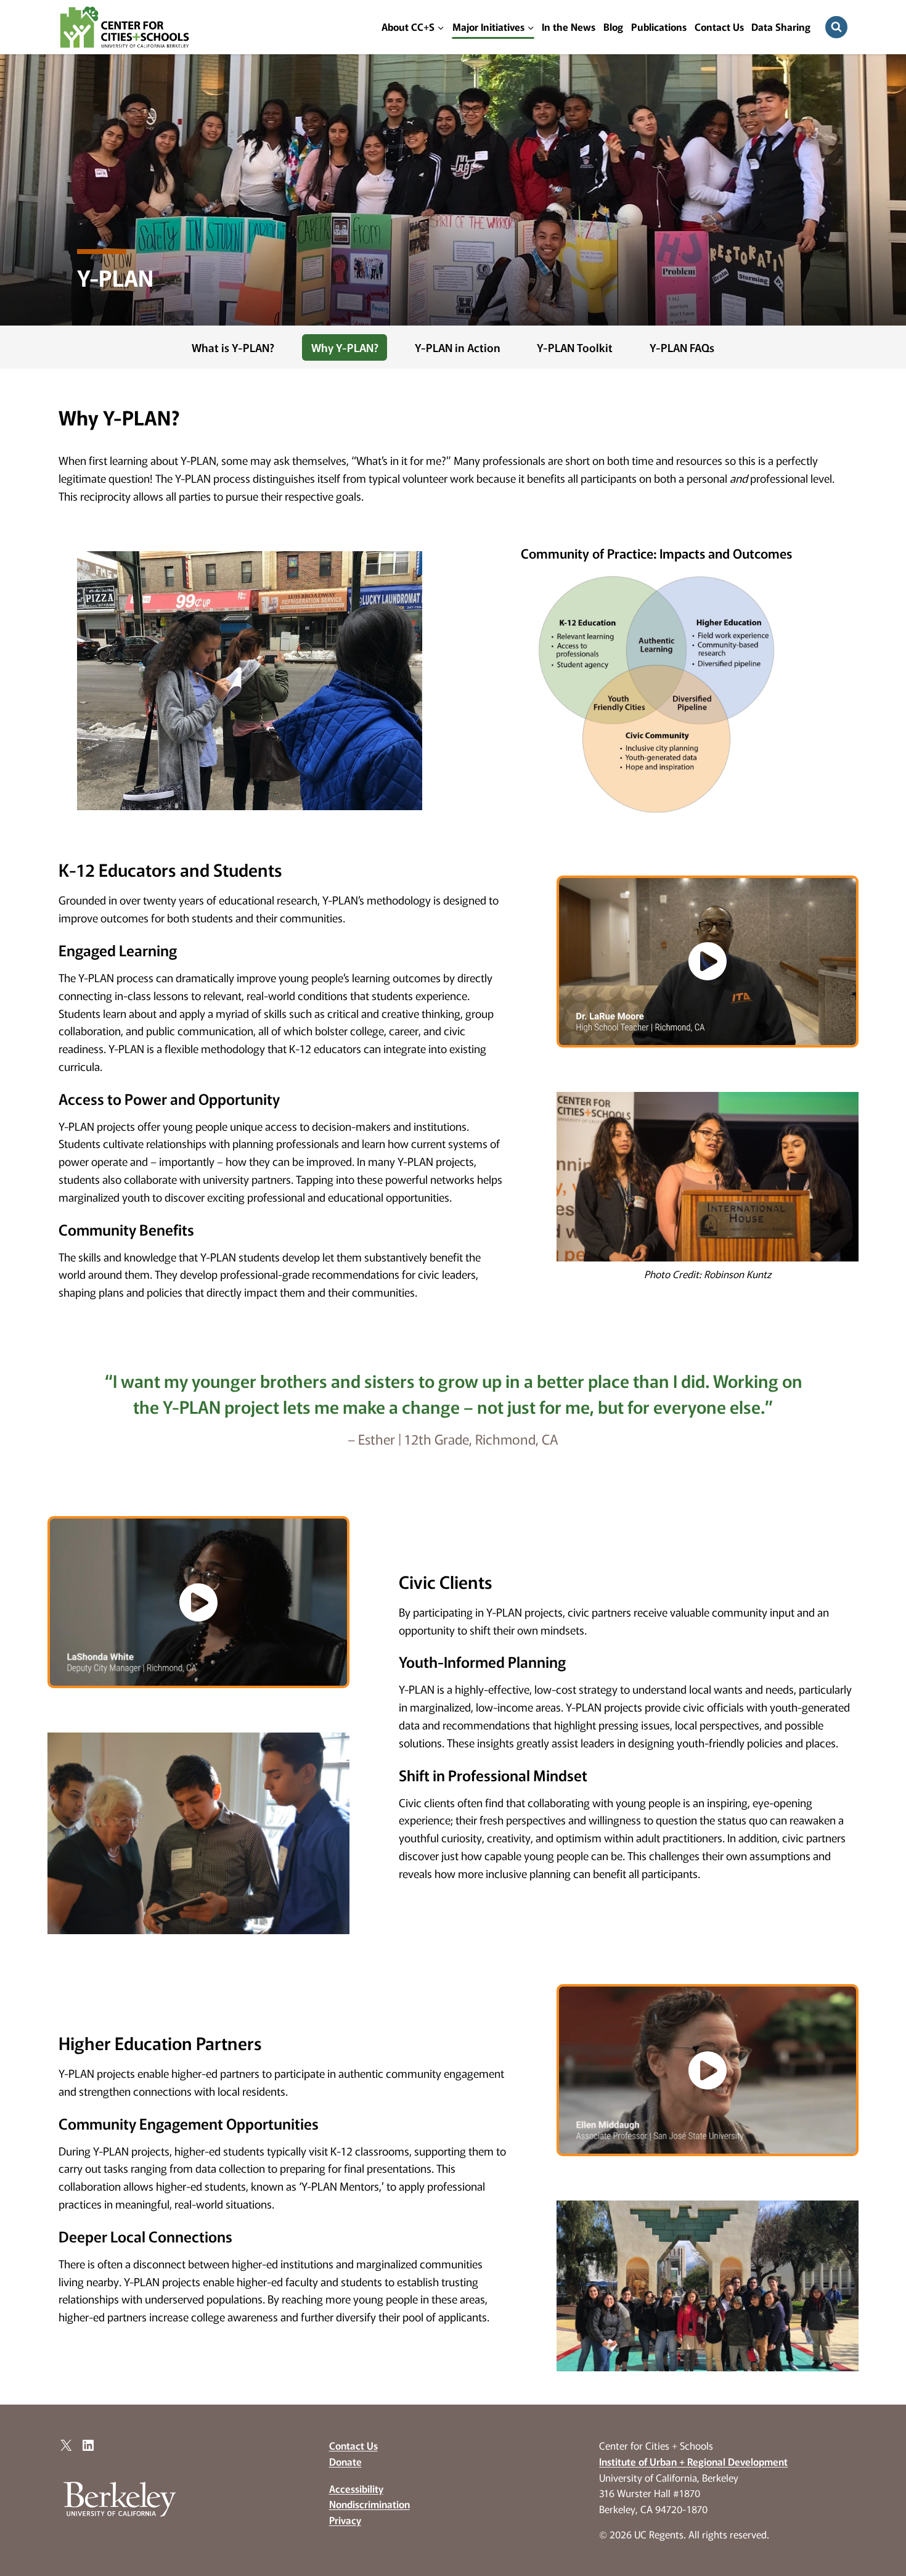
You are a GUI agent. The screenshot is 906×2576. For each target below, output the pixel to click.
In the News (569, 27)
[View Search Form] (836, 27)
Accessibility (356, 2488)
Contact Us (719, 27)
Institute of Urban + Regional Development (693, 2461)
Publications (659, 27)
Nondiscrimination (369, 2504)
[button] (708, 962)
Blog (613, 27)
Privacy (345, 2520)
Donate (345, 2461)
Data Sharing (781, 27)
